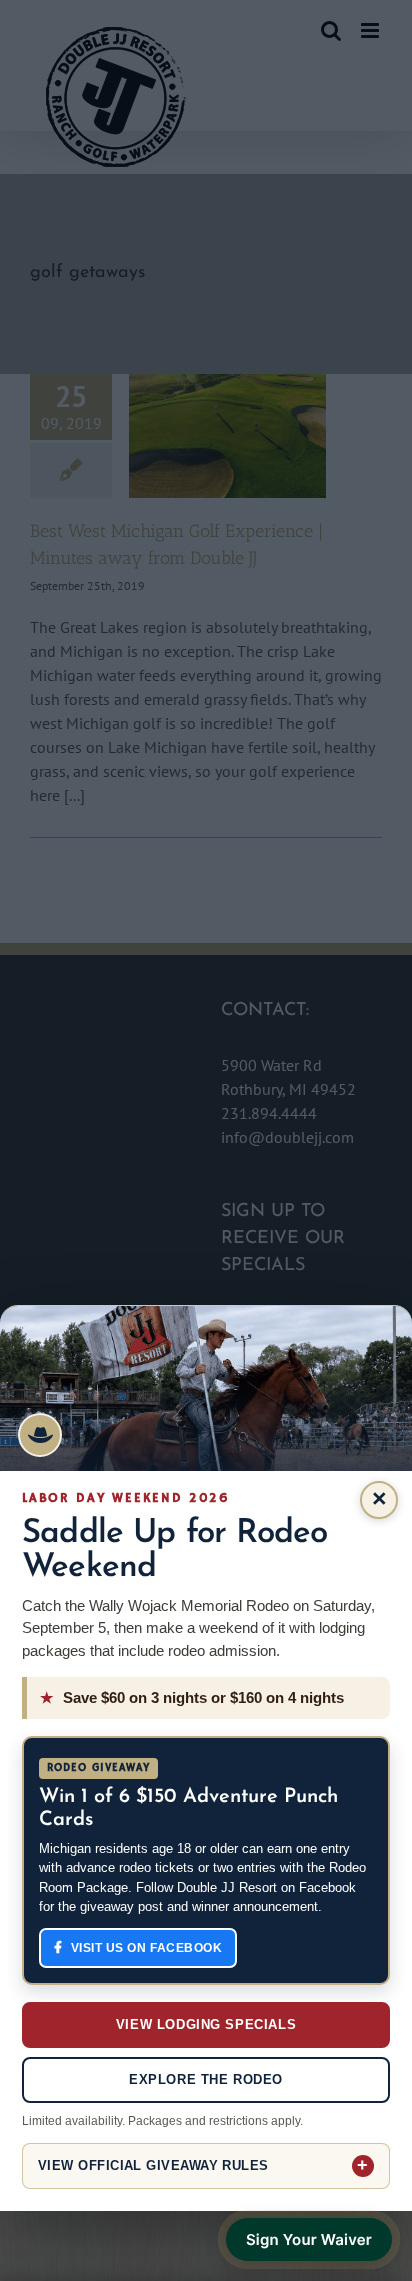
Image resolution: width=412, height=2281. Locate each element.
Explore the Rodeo (206, 2079)
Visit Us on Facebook (147, 1948)
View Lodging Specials (206, 2024)
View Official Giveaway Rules (153, 2165)
